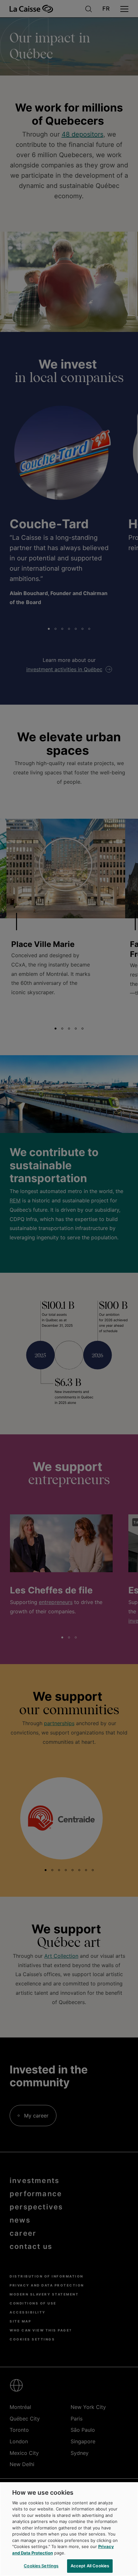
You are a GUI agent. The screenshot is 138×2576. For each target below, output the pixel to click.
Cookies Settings (41, 2566)
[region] (69, 2529)
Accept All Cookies (90, 2566)
